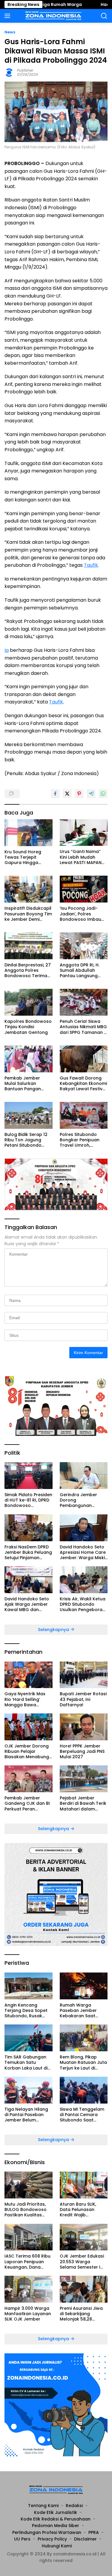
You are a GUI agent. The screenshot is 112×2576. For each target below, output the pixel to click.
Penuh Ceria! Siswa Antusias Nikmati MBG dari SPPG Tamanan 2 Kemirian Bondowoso (83, 1027)
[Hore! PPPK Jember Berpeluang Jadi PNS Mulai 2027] (84, 1727)
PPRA (94, 2532)
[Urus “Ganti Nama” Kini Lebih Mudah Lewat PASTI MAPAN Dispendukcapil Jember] (84, 833)
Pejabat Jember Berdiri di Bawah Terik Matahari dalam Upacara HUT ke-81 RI (83, 1803)
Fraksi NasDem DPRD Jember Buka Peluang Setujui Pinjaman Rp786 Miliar (28, 1552)
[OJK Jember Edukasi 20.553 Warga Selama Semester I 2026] (84, 2237)
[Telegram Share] (91, 794)
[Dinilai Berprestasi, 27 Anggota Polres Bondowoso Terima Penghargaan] (29, 946)
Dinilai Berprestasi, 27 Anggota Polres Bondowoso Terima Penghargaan (28, 970)
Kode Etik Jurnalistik (56, 2512)
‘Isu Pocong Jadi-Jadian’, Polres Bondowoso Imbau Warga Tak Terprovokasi (80, 914)
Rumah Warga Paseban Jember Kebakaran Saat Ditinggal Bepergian (81, 2011)
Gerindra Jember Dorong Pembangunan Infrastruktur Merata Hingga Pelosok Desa (83, 1500)
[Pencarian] (104, 16)
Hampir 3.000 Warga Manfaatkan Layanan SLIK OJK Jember (28, 2314)
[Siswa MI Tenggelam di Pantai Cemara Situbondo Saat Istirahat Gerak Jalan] (84, 2090)
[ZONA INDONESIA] (53, 16)
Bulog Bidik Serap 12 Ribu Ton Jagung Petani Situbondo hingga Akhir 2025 (26, 1140)
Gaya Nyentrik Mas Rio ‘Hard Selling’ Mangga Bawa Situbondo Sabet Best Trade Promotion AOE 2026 (28, 1699)
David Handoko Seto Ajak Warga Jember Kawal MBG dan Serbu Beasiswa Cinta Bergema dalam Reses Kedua (28, 1604)
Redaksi (74, 2506)
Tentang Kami (43, 2506)
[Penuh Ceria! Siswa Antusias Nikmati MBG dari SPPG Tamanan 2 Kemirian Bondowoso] (84, 1002)
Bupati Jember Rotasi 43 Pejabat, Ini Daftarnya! (83, 1699)
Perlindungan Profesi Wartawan (47, 2532)
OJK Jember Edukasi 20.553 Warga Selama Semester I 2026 (82, 2262)
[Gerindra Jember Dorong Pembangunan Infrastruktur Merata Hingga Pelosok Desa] (84, 1476)
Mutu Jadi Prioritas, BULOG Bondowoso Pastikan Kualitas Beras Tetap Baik (26, 2210)
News (10, 32)
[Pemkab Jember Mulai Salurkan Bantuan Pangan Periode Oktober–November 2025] (29, 1059)
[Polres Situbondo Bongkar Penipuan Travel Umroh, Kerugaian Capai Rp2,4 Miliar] (84, 1115)
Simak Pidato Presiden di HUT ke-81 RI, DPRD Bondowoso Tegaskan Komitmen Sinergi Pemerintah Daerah (28, 1500)
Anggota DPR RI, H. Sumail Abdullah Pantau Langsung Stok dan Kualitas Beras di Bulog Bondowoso (80, 970)
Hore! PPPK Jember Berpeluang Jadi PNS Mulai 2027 (82, 1752)
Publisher (25, 70)
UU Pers (22, 2539)
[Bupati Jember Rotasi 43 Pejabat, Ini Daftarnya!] (84, 1675)
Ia (7, 650)
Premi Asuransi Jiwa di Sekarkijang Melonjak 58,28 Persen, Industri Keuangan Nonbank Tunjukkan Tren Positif (83, 2314)
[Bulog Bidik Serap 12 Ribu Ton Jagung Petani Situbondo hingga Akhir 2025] (29, 1115)
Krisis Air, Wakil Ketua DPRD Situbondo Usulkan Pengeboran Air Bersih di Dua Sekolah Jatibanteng (83, 1604)
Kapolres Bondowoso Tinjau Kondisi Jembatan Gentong (28, 1027)
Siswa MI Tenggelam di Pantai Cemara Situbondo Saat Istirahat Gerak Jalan (83, 2115)
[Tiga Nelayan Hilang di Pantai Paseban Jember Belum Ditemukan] (29, 2090)
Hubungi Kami (57, 2546)
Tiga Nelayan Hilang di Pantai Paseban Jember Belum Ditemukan (26, 2115)
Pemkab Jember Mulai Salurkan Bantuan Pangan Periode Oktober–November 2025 (24, 1084)
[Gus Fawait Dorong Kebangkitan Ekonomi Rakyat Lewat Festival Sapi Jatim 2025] (84, 1059)
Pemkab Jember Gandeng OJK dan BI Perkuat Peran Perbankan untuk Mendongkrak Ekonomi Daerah (27, 1803)
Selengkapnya (54, 1630)
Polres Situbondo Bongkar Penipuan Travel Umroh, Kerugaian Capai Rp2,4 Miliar (80, 1140)
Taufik (91, 565)
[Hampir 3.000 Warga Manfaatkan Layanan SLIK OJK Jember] (29, 2289)
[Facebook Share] (55, 794)
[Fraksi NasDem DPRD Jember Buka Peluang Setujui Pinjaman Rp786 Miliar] (29, 1528)
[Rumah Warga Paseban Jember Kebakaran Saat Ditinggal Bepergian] (84, 1986)
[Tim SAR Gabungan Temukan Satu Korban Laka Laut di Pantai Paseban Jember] (29, 2038)
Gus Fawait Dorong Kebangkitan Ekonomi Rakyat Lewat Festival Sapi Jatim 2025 (83, 1084)
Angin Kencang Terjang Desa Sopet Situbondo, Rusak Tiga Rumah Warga (26, 2011)
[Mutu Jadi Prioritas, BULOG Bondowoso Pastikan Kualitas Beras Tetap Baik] (29, 2185)
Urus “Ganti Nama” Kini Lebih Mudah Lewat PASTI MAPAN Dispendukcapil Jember (81, 857)
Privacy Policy (52, 2539)
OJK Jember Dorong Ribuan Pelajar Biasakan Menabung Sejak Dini (27, 1752)
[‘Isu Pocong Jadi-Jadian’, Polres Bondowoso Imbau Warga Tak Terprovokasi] (84, 889)
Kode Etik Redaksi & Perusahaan (56, 2519)
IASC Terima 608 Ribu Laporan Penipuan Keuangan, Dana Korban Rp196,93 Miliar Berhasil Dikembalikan (27, 2262)
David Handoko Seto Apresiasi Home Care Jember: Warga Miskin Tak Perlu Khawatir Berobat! (84, 1552)
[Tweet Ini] (67, 794)
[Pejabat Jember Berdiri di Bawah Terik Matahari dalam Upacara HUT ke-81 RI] (84, 1779)
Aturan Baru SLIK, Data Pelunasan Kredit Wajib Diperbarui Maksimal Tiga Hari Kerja (82, 2210)
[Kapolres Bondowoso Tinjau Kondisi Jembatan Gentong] (29, 1002)
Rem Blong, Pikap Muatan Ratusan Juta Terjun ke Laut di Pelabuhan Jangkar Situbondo (83, 2063)
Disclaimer (85, 2539)
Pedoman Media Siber (56, 2526)
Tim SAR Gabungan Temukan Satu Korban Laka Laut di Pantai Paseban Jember (26, 2063)
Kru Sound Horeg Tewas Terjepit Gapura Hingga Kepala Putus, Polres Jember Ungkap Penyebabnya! (27, 857)
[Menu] (9, 16)
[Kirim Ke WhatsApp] (103, 794)
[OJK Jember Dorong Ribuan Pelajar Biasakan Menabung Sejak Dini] (29, 1727)
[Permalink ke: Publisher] (9, 72)
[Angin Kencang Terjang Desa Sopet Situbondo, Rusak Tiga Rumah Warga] (29, 1986)
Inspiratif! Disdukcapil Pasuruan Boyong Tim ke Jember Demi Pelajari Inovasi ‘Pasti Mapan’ (28, 914)
